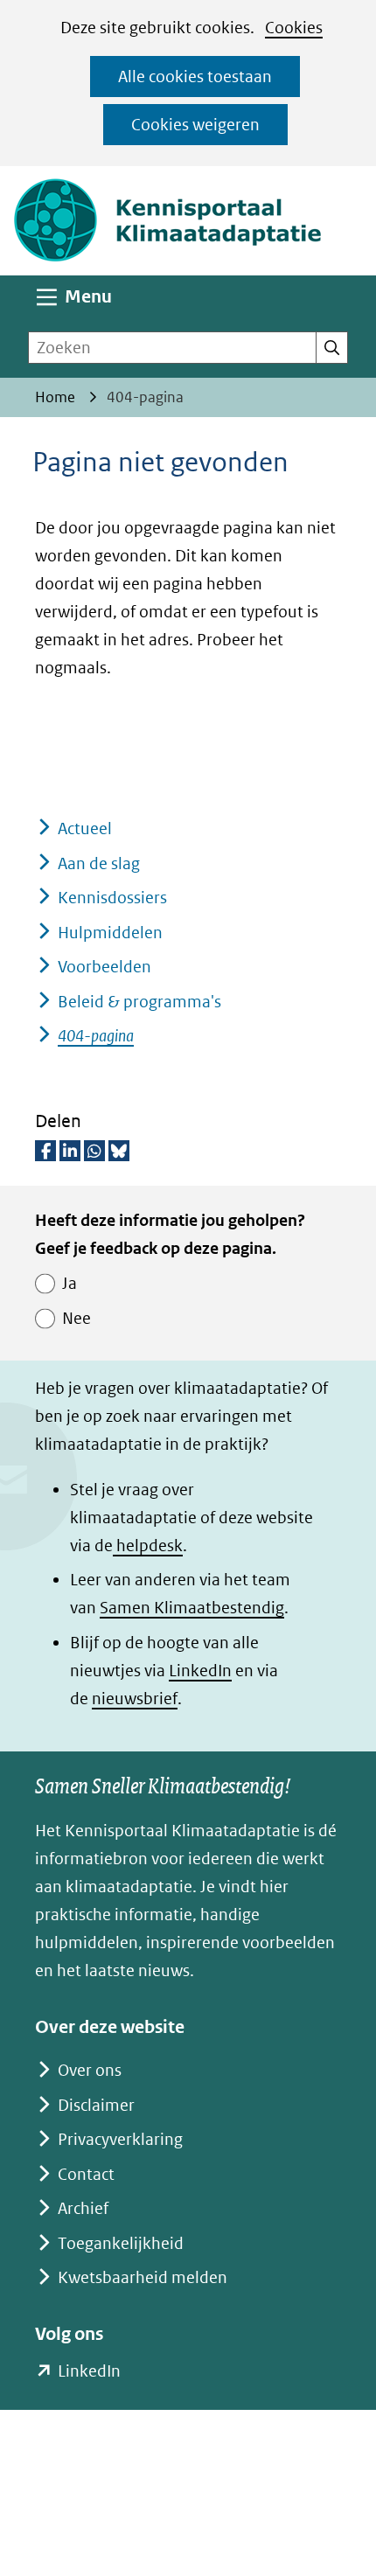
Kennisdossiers (112, 898)
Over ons (90, 2070)
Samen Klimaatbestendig (192, 1608)
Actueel (85, 828)
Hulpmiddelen (110, 933)
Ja (70, 1283)
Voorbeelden (104, 967)
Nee (77, 1318)
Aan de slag (99, 863)
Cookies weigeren (195, 125)
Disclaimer (96, 2105)
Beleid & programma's (139, 1002)
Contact (86, 2174)
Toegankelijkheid (121, 2243)
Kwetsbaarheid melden (143, 2277)
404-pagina (96, 1036)
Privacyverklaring (120, 2139)
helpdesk (148, 1546)
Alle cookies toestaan (195, 77)
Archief (83, 2208)
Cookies (294, 28)
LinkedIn (200, 1671)
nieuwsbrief (135, 1699)
